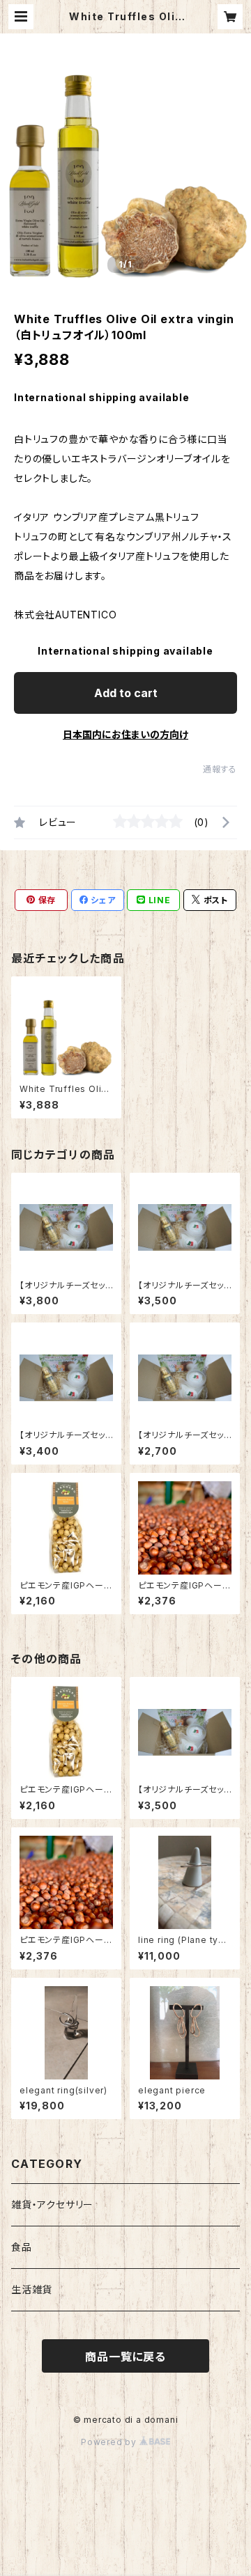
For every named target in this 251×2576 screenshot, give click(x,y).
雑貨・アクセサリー (52, 2204)
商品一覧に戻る (125, 2357)
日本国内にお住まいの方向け (125, 734)
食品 (22, 2247)
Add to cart (126, 693)
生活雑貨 (32, 2289)
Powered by (110, 2442)
